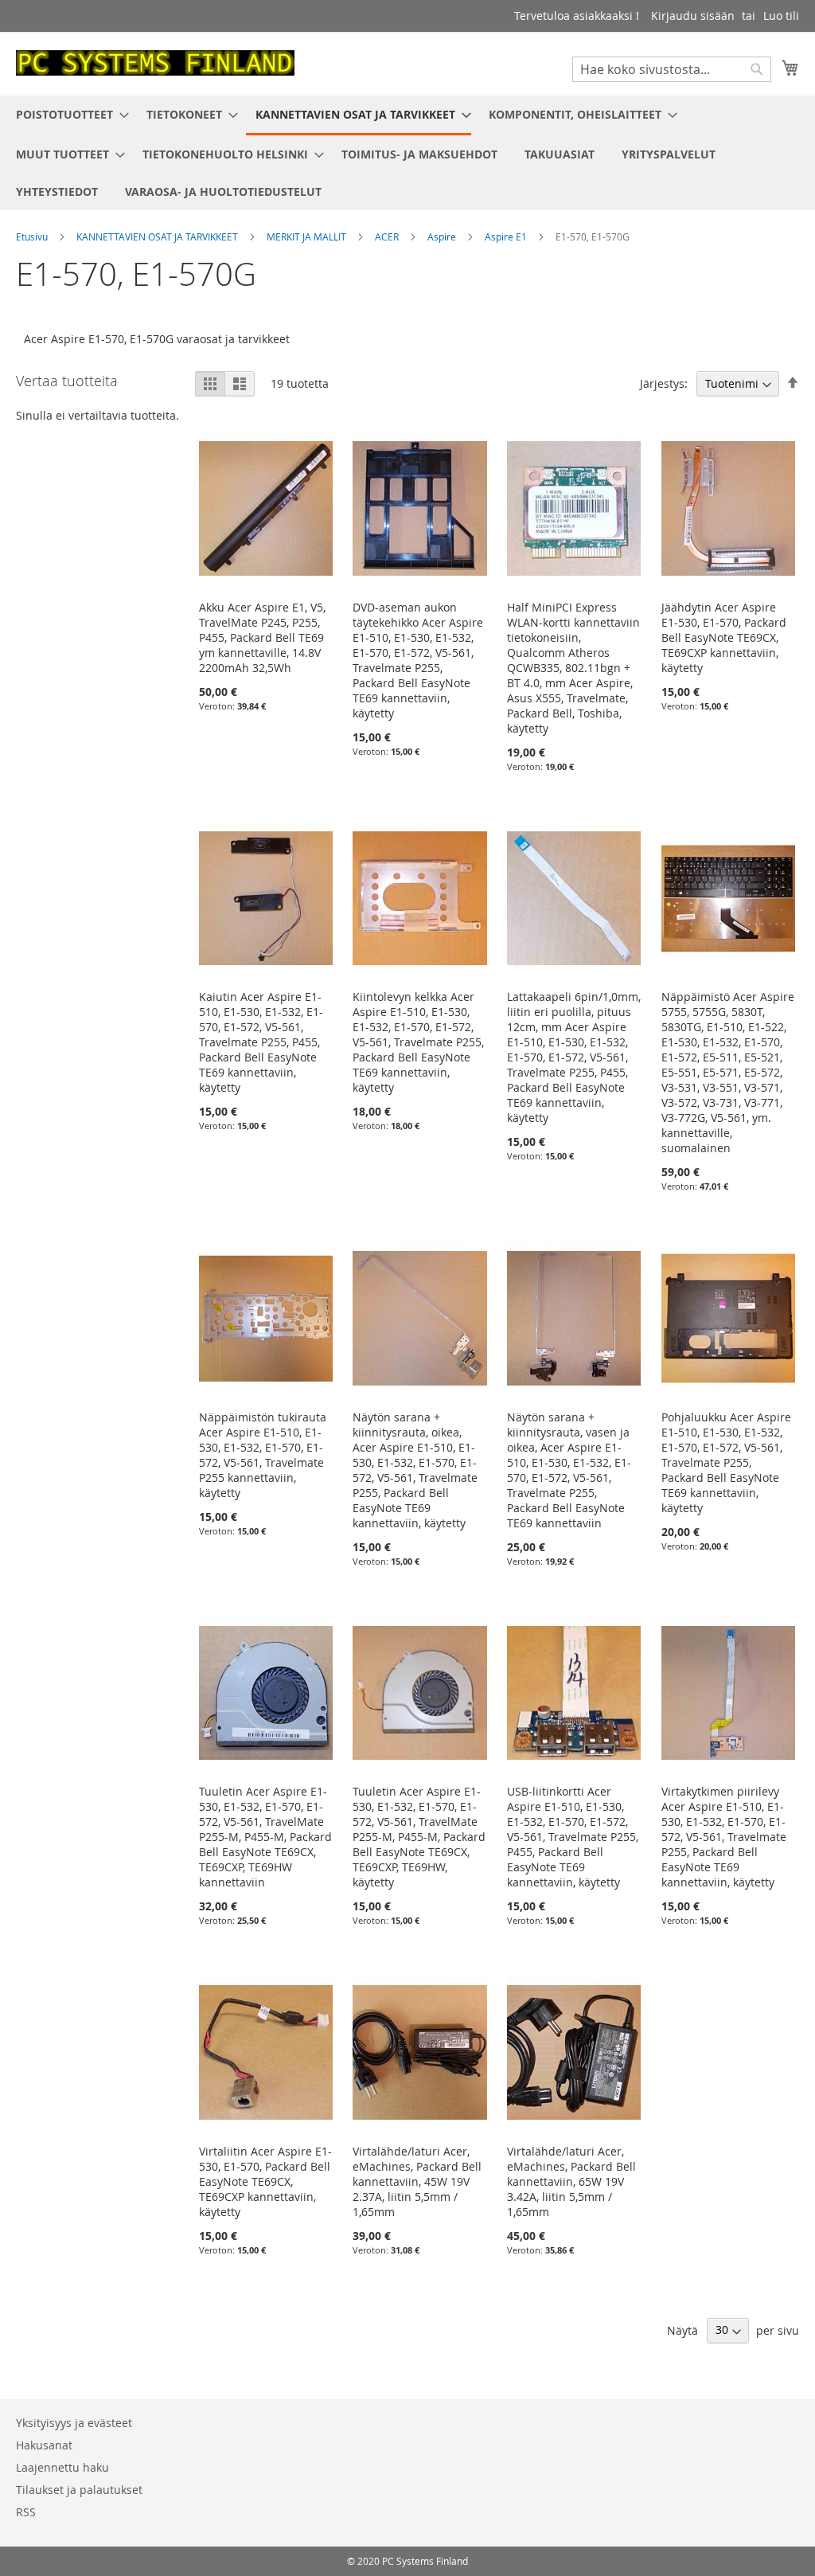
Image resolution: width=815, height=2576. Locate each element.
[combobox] (672, 69)
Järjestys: (664, 383)
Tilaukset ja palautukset (79, 2490)
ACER (388, 236)
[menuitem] (68, 114)
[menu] (407, 153)
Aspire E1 (507, 236)
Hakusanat (44, 2445)
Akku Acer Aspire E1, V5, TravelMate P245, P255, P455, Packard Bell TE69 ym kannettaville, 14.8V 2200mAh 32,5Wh (262, 637)
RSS (26, 2512)
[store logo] (155, 63)
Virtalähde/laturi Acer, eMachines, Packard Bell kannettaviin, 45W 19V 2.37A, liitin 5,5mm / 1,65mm (417, 2181)
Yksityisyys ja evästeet (74, 2423)
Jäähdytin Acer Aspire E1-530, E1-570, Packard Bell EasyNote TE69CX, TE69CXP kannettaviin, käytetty (724, 637)
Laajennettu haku (62, 2467)
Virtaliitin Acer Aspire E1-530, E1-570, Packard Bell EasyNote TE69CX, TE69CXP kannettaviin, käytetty (265, 2181)
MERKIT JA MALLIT (308, 236)
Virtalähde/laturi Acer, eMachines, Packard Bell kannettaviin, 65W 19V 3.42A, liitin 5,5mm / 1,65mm (571, 2181)
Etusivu (33, 236)
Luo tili (781, 16)
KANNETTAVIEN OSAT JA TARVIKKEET (158, 236)
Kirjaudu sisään (693, 16)
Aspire (443, 236)
